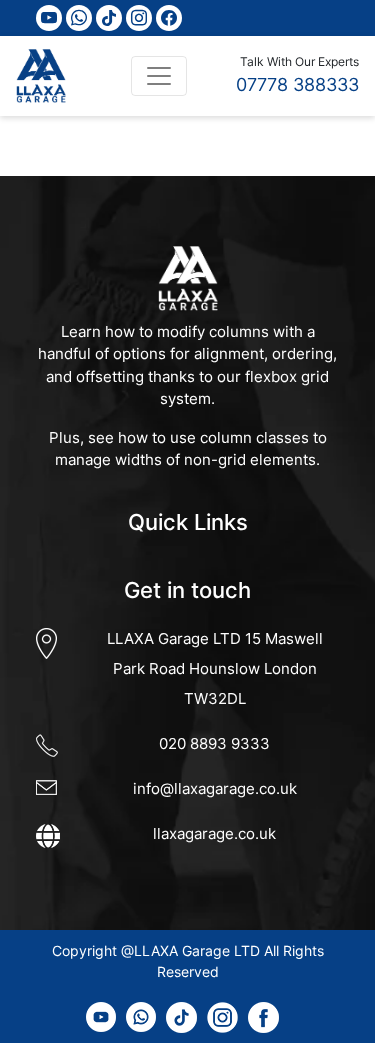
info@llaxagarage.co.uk (215, 788)
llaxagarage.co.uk (214, 833)
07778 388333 (297, 84)
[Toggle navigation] (159, 76)
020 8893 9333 (214, 743)
